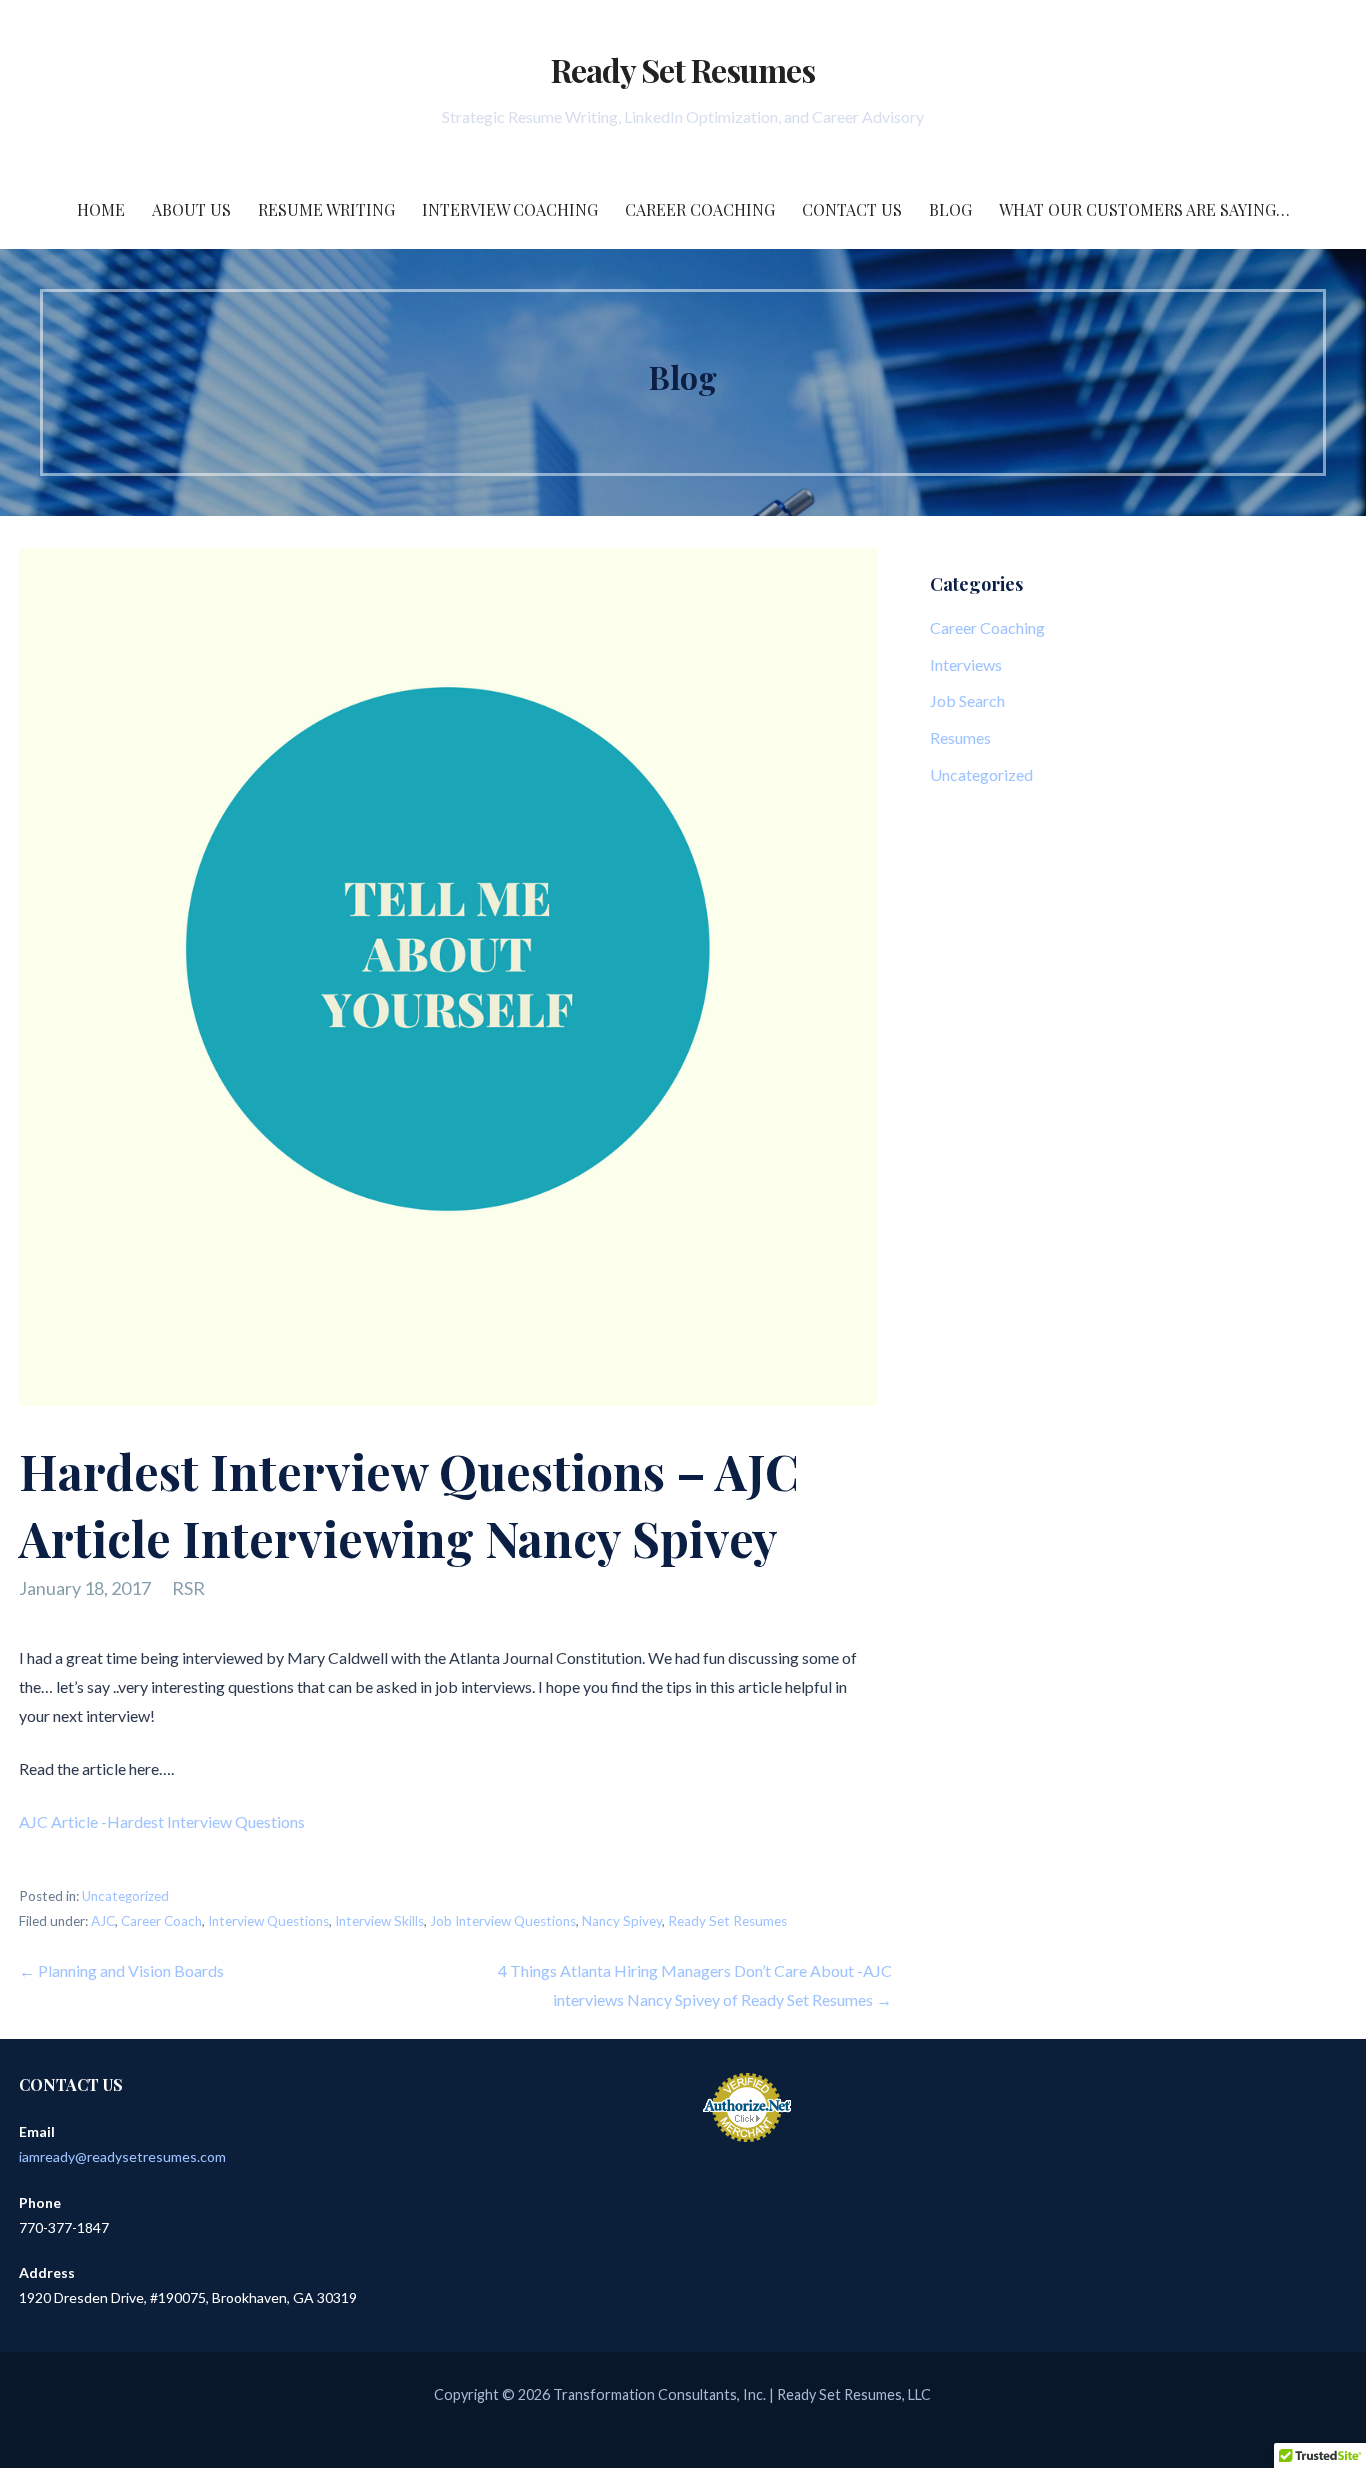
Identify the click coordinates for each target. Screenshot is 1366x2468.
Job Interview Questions (503, 1921)
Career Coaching (700, 209)
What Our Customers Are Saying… (1144, 209)
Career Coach (161, 1921)
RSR (188, 1588)
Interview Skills (379, 1921)
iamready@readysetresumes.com (122, 2156)
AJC (103, 1921)
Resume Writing (326, 209)
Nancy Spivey (622, 1921)
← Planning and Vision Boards (121, 1970)
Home (101, 209)
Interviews (966, 664)
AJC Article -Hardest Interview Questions (162, 1821)
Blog (950, 209)
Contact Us (852, 209)
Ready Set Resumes (683, 69)
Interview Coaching (510, 209)
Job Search (967, 700)
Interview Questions (268, 1921)
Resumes (960, 737)
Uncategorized (125, 1896)
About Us (191, 209)
